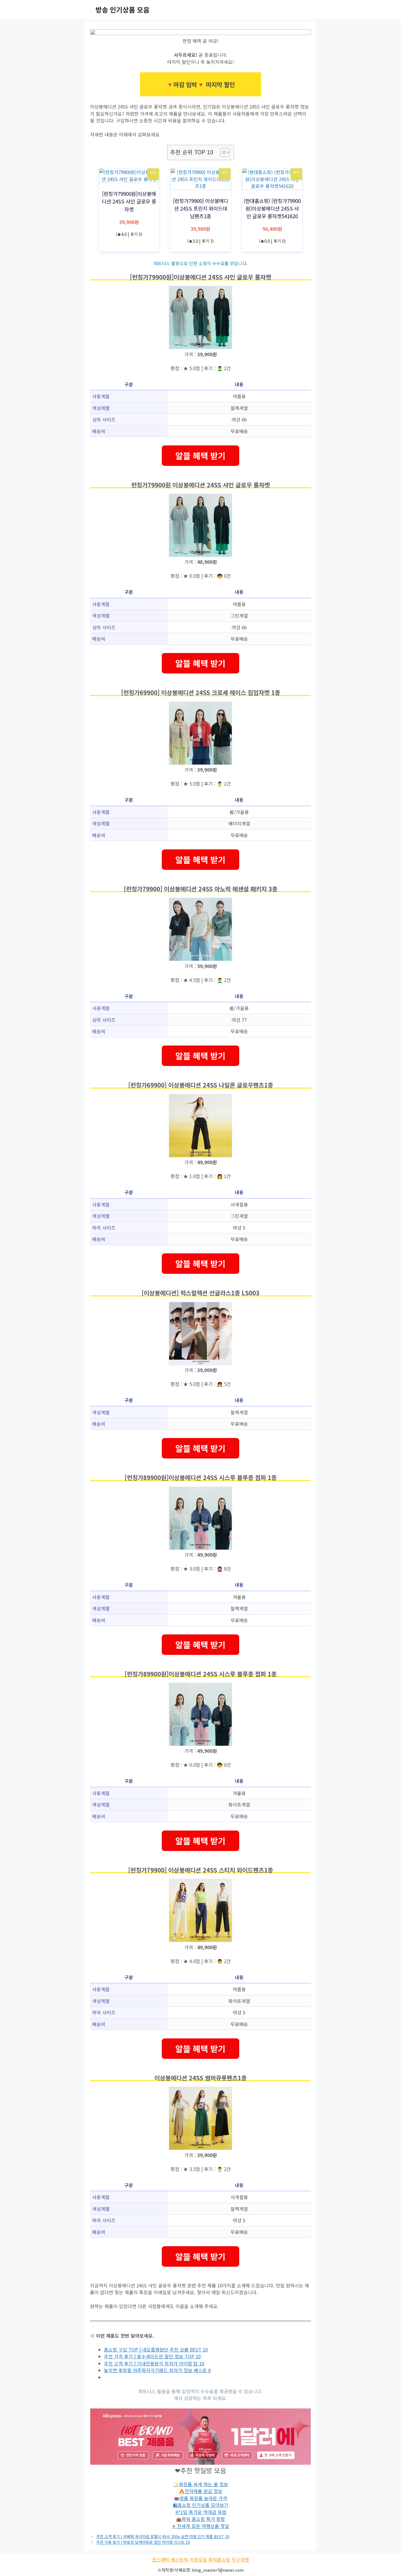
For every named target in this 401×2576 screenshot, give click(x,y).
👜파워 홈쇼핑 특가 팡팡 (200, 2519)
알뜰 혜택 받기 (200, 456)
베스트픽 (179, 2559)
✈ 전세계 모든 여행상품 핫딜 (200, 2526)
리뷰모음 (198, 2559)
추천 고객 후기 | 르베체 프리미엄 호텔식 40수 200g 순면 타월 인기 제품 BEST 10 (163, 2536)
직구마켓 (240, 2559)
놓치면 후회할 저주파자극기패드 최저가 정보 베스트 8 (157, 2370)
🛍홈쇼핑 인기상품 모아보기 (201, 2505)
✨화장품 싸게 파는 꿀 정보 (201, 2484)
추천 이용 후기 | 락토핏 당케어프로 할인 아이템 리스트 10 (143, 2542)
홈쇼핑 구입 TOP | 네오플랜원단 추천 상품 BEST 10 (156, 2349)
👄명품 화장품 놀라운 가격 (200, 2498)
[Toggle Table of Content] (222, 152)
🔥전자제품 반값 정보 (201, 2491)
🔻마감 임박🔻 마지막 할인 (200, 84)
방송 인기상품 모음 (122, 10)
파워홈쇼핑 (219, 2559)
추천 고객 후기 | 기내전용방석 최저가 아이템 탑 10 (154, 2363)
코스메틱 (161, 2559)
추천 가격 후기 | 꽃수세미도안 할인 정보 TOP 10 (152, 2356)
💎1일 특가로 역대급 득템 (201, 2512)
